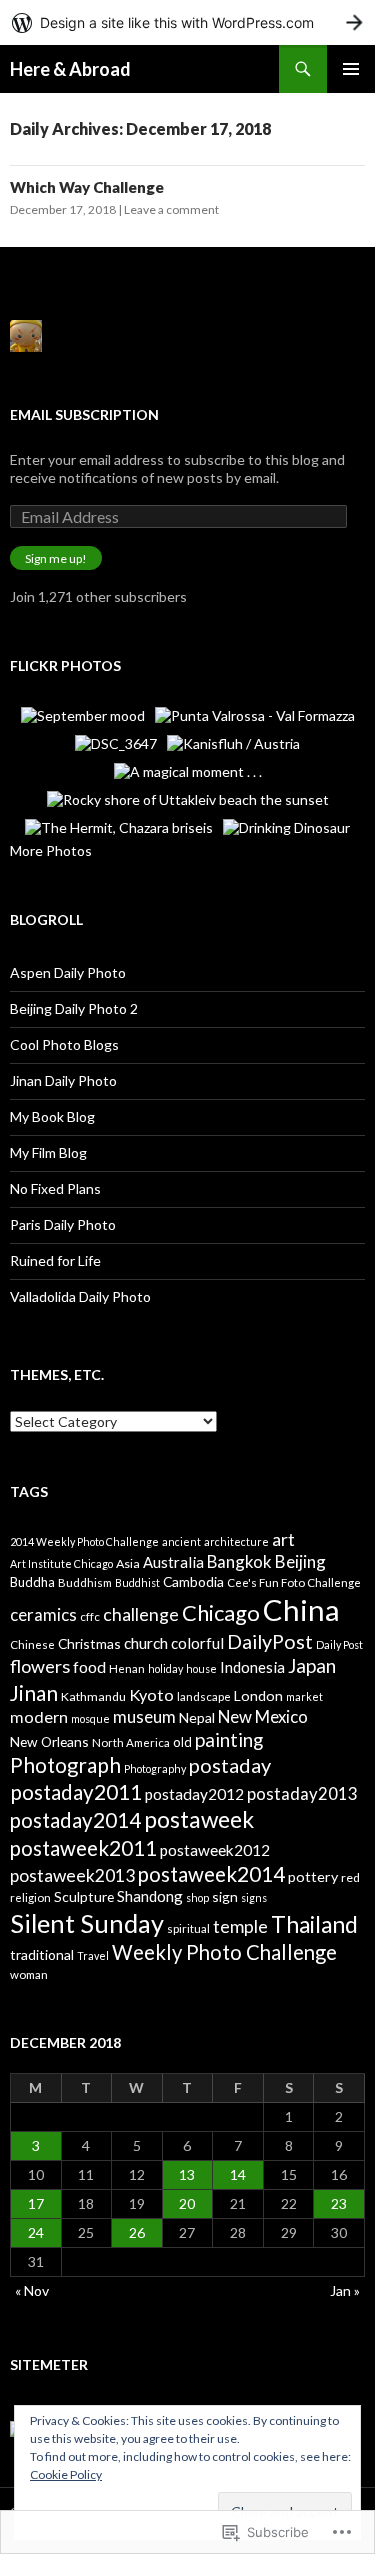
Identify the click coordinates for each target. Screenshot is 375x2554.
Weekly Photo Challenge (224, 1952)
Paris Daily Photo (63, 1224)
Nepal (197, 1717)
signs (254, 1897)
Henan (127, 1668)
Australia (173, 1562)
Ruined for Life (55, 1260)
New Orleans (49, 1741)
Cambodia (193, 1581)
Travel (93, 1955)
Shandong (150, 1896)
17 (36, 2203)
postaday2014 (75, 1820)
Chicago (221, 1612)
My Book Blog (52, 1116)
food (89, 1666)
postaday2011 (76, 1792)
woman (29, 1974)
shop (197, 1897)
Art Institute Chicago (61, 1563)
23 (339, 2203)
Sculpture (84, 1896)
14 (238, 2174)
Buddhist (137, 1582)
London (258, 1695)
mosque (90, 1718)
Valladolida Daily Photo (80, 1296)
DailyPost (270, 1641)
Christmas (89, 1643)
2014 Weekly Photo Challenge (84, 1541)
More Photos (51, 850)
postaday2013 (302, 1793)
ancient (181, 1541)
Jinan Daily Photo (63, 1080)
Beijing (300, 1561)
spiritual (188, 1928)
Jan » (345, 2290)
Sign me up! (56, 558)
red (350, 1877)
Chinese (32, 1644)
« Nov (32, 2290)
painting (229, 1739)
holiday (165, 1668)
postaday (230, 1765)
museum (144, 1716)
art (283, 1539)
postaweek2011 (83, 1848)
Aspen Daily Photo (68, 972)
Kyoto (151, 1694)
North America (131, 1742)
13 (187, 2174)
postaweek (199, 1819)
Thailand (314, 1924)
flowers (40, 1666)
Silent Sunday (87, 1923)
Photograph (65, 1765)
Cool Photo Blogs (64, 1044)
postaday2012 (194, 1794)
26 (137, 2232)
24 (36, 2232)
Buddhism (85, 1582)
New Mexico (263, 1716)
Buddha (32, 1582)
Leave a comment (171, 209)
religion (30, 1897)
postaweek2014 (211, 1874)
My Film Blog (48, 1152)
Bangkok (239, 1561)
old (182, 1742)
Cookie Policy (66, 2474)
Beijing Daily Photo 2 (74, 1008)
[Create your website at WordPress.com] (187, 22)
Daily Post (339, 1644)
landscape (204, 1696)
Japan (312, 1665)
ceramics (43, 1614)
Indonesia (252, 1667)
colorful (197, 1643)
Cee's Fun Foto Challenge (294, 1582)
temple (240, 1926)
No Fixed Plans (55, 1188)
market (304, 1696)
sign (225, 1896)
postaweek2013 (72, 1875)
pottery (313, 1876)
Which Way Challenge (87, 187)
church (146, 1643)
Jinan (34, 1692)
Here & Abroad (70, 69)
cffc (90, 1616)
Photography (155, 1768)
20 (187, 2203)
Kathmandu (93, 1696)
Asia (128, 1563)
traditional (42, 1954)
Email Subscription (84, 414)
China (301, 1609)
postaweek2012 (215, 1850)
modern (39, 1716)
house (201, 1668)
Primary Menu (351, 69)
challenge (141, 1614)
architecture (236, 1541)
